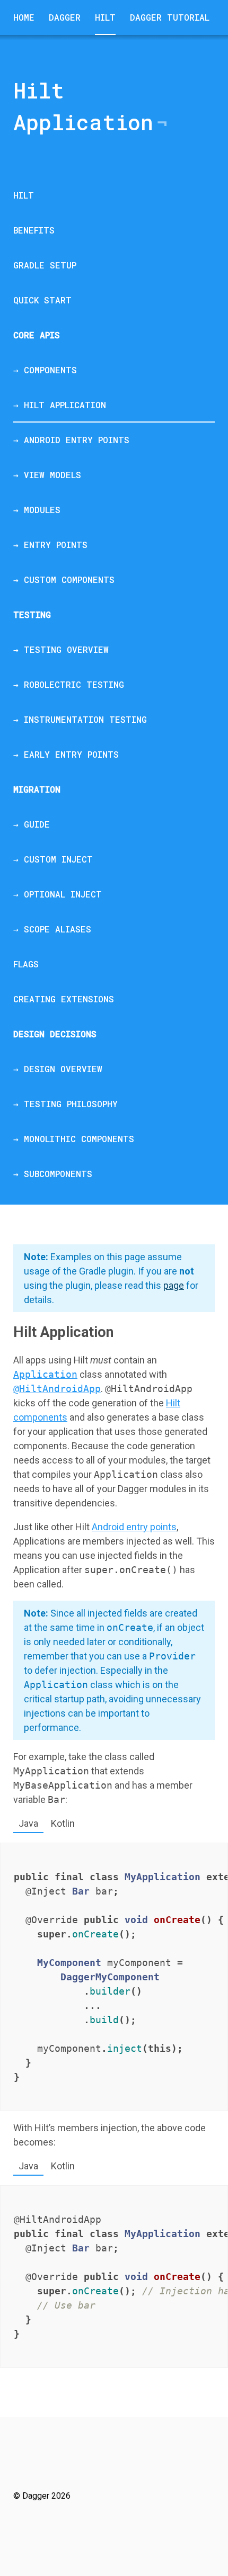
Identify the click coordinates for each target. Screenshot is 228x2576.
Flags (26, 964)
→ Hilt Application (60, 405)
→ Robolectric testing (69, 684)
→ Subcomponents (53, 1174)
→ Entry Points (50, 545)
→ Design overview (58, 1069)
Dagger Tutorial (170, 17)
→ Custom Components (64, 580)
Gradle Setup (45, 265)
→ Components (45, 370)
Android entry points (134, 1527)
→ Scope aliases (52, 929)
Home (24, 17)
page (174, 1285)
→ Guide (32, 824)
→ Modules (37, 510)
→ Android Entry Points (71, 440)
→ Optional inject (58, 894)
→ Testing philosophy (65, 1104)
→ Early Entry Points (66, 754)
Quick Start (42, 300)
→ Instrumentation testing (80, 719)
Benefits (34, 230)
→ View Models (47, 475)
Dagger (65, 17)
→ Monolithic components (74, 1139)
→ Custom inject (53, 859)
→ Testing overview (61, 649)
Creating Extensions (64, 999)
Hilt (105, 17)
